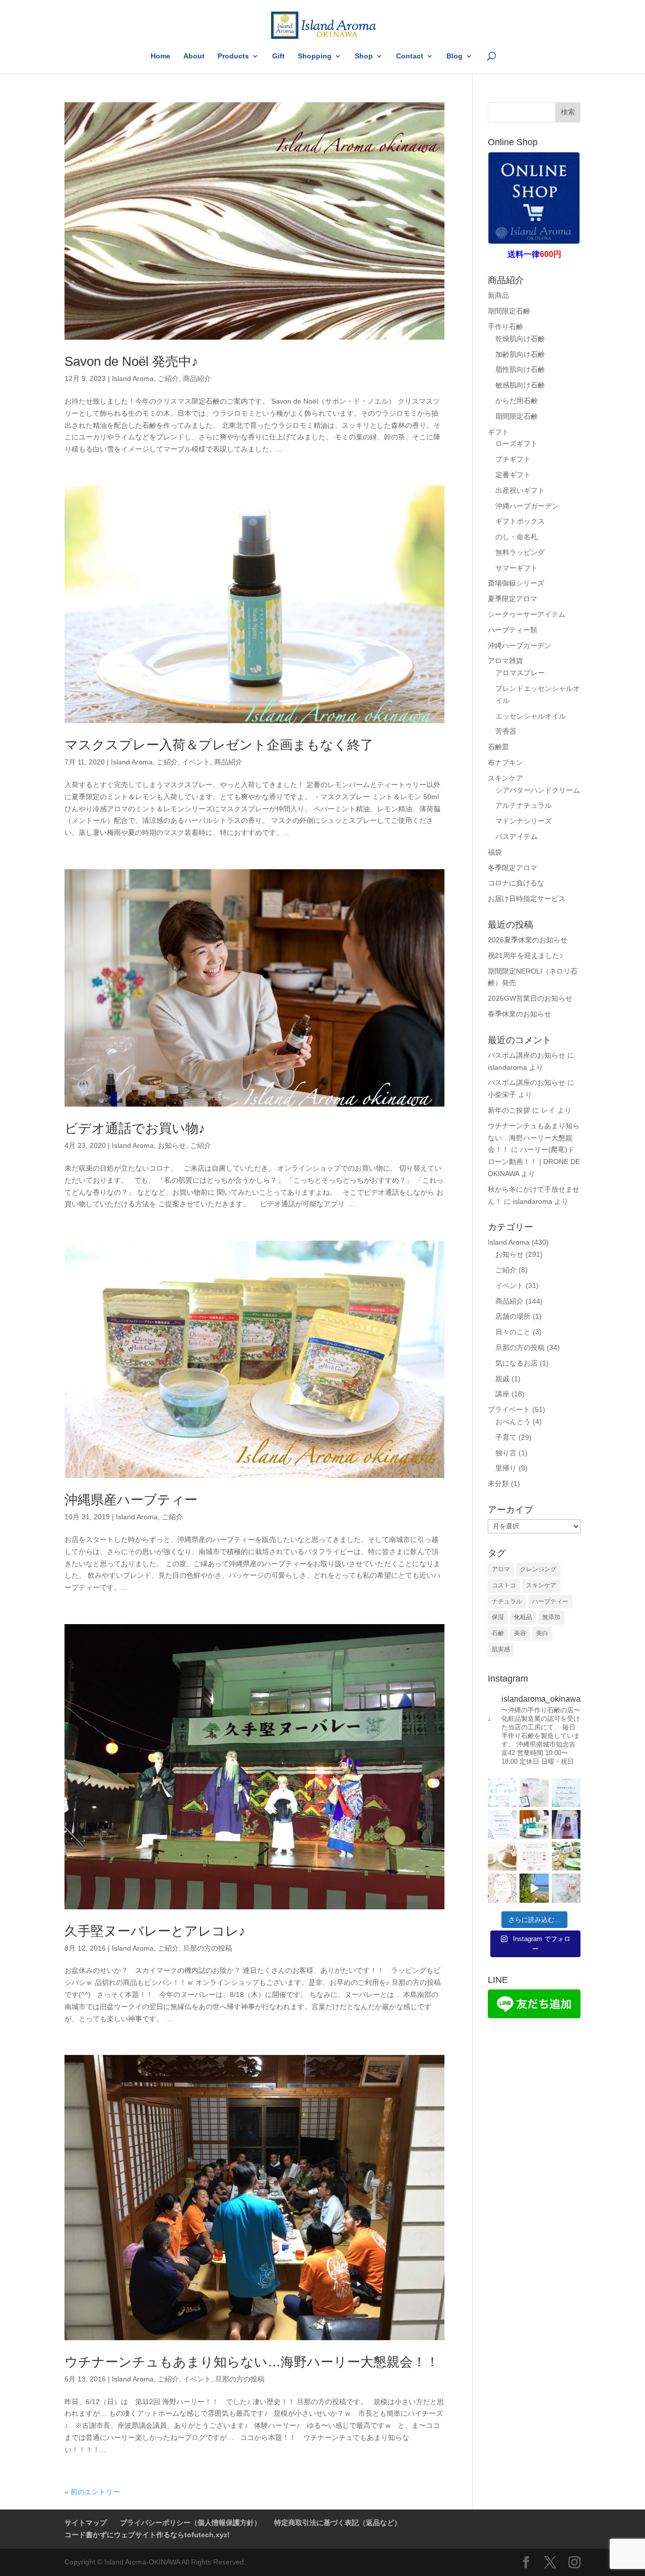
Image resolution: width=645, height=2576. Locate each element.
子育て (506, 1437)
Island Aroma (133, 378)
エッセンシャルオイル (531, 716)
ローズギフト (517, 443)
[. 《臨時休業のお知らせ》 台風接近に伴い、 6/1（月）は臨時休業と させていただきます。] (502, 1824)
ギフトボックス (520, 521)
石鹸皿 (498, 747)
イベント (196, 762)
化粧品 (523, 1617)
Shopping (315, 56)
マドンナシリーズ (524, 821)
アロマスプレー (520, 673)
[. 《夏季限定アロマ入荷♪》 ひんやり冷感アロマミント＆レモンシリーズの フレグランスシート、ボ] (534, 1824)
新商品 (498, 295)
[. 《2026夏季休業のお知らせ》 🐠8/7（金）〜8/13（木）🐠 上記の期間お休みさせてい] (502, 1793)
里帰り (506, 1468)
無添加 (551, 1617)
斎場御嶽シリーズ (516, 583)
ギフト (498, 432)
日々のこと (513, 1332)
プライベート (509, 1409)
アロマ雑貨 (505, 661)
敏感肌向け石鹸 (520, 385)
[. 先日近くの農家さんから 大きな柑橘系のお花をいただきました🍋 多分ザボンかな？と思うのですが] (566, 1856)
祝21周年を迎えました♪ (525, 955)
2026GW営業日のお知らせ (530, 998)
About (194, 56)
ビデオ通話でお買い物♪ (135, 1128)
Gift (278, 56)
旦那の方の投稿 (208, 1948)
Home (160, 56)
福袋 (495, 852)
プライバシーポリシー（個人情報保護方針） (190, 2523)
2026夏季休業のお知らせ (528, 940)
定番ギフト (513, 475)
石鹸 (498, 1633)
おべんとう (513, 1422)
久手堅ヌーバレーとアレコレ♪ (155, 1931)
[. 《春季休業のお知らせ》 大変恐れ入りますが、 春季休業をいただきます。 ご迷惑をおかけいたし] (502, 1888)
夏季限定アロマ (512, 599)
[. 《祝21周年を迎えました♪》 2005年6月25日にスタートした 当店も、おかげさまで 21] (534, 1793)
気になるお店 (517, 1363)
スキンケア (505, 778)
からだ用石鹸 (517, 401)
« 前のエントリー (92, 2492)
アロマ (501, 1569)
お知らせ (172, 1145)
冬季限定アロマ (512, 868)
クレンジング (538, 1569)
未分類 (498, 1484)
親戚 (502, 1379)
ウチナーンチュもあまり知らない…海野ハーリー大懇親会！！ (252, 2362)
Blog (455, 56)
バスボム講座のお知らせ (527, 1055)
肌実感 (501, 1649)
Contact (410, 56)
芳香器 (506, 731)
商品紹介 (197, 378)
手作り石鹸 (505, 327)
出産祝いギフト (520, 490)
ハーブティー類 (512, 630)
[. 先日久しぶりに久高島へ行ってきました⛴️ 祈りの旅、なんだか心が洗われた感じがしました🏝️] (534, 1888)
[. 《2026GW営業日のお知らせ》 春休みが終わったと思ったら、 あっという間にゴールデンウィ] (534, 1856)
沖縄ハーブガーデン (527, 506)
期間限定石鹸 (509, 311)
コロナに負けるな (516, 883)
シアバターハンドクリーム (538, 790)
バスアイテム (517, 836)
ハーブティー (550, 1601)
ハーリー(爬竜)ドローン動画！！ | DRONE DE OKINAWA (534, 1162)
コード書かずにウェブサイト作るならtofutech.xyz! (147, 2535)
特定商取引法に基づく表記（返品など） (338, 2523)
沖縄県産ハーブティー (131, 1500)
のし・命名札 (517, 537)
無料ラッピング (520, 552)
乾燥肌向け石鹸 (520, 339)
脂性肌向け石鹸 (520, 369)
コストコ (504, 1585)
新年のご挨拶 (509, 1110)
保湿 (498, 1617)
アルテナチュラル (524, 805)
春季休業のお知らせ (520, 1014)
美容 (520, 1633)
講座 (502, 1394)
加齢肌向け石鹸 (520, 354)
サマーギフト (517, 568)
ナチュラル (507, 1601)
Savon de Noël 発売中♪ (131, 361)
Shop (364, 56)
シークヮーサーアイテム (527, 614)
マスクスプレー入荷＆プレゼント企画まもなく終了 (219, 745)
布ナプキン (505, 762)
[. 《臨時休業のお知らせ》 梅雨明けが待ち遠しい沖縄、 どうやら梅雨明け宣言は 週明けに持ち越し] (566, 1793)
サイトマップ (86, 2523)
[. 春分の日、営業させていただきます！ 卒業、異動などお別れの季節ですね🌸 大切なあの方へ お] (566, 1888)
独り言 (506, 1453)
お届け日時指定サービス (527, 898)
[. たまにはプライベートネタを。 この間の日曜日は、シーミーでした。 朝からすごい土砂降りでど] (566, 1824)
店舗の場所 (513, 1316)
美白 (542, 1633)
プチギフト (513, 459)
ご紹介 (168, 378)
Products (233, 56)
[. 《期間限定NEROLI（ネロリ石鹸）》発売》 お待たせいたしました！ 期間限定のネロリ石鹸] (502, 1856)
